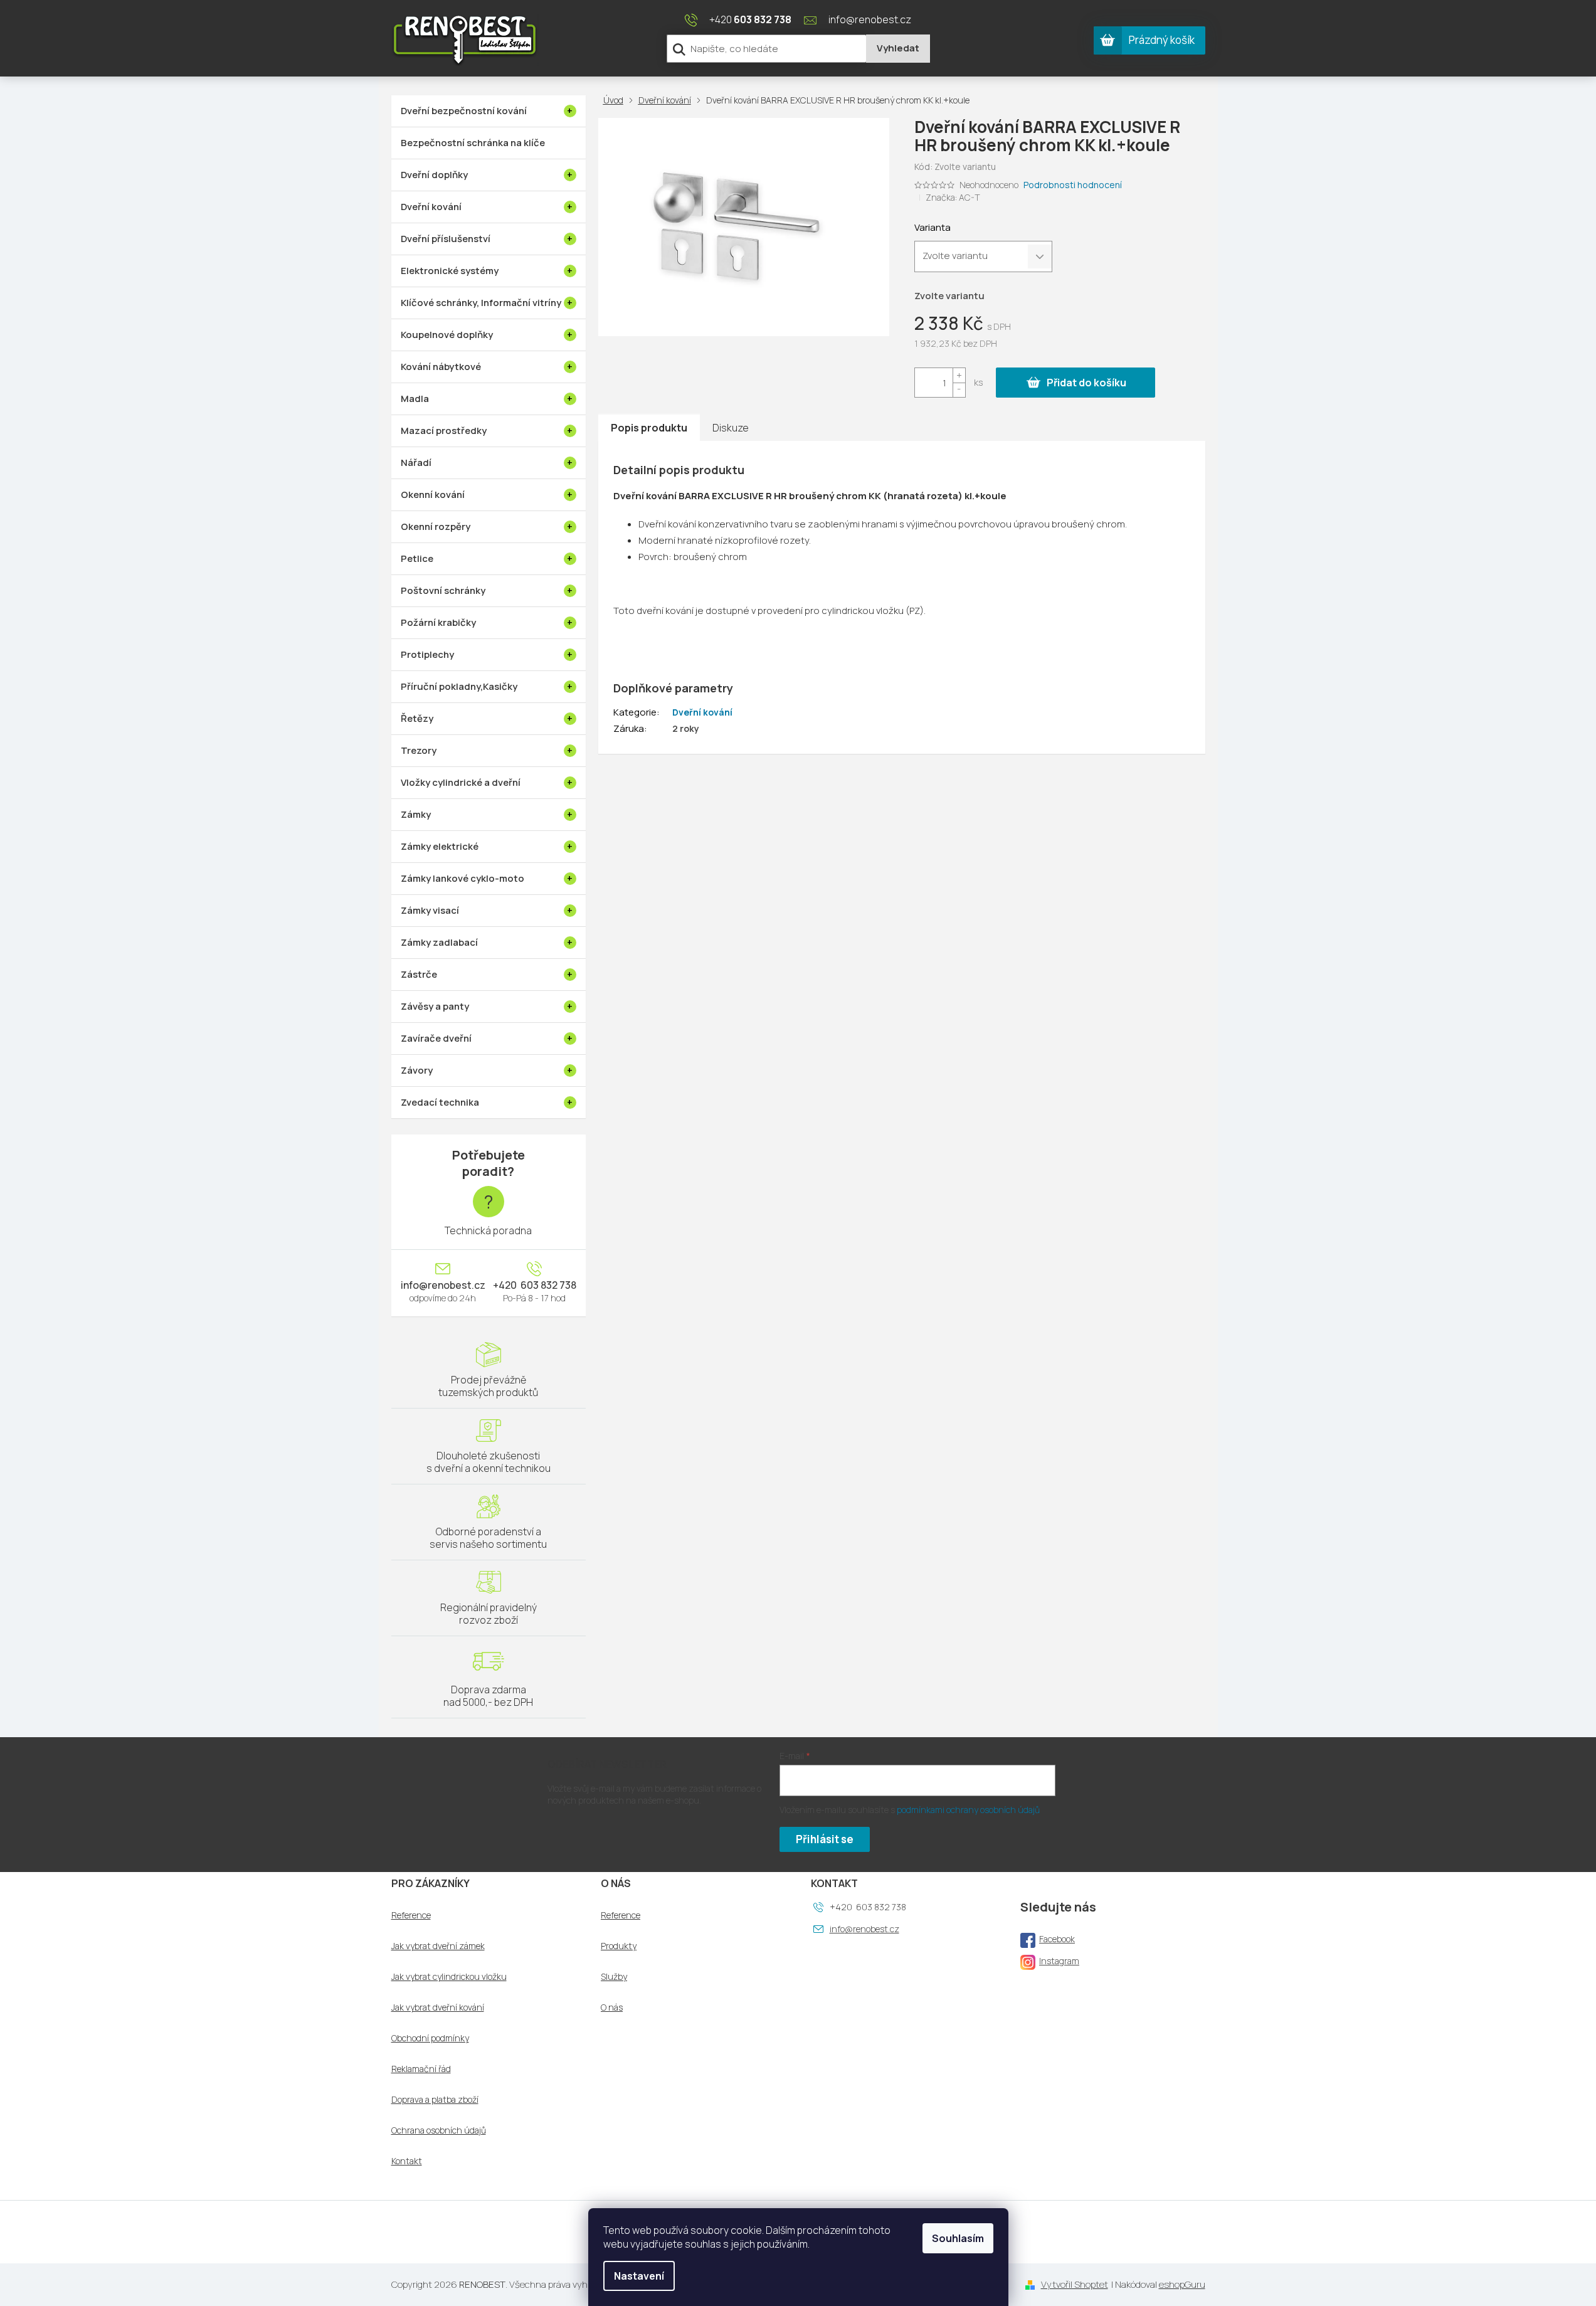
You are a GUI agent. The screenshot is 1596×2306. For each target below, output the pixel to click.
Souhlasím (958, 2238)
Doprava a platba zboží (435, 2100)
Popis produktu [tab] (649, 428)
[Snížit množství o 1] (959, 390)
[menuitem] (489, 111)
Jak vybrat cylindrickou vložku (449, 1977)
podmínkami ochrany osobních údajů (968, 1810)
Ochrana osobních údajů (439, 2130)
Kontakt (407, 2161)
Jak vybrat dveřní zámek (438, 1946)
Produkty (619, 1946)
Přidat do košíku (1086, 383)
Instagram (1059, 1961)
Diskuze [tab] (731, 428)
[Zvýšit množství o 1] (959, 375)
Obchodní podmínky (430, 2038)
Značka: (953, 197)
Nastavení (639, 2276)
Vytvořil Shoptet (1075, 2284)
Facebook (1057, 1939)
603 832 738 (547, 1285)
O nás (612, 2007)
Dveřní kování (702, 712)
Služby (614, 1977)
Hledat (898, 49)
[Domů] (616, 100)
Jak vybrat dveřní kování (438, 2007)
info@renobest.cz (443, 1285)
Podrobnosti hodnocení (1073, 185)
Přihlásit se (825, 1839)
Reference (411, 1915)
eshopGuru (1182, 2284)
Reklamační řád (421, 2069)
